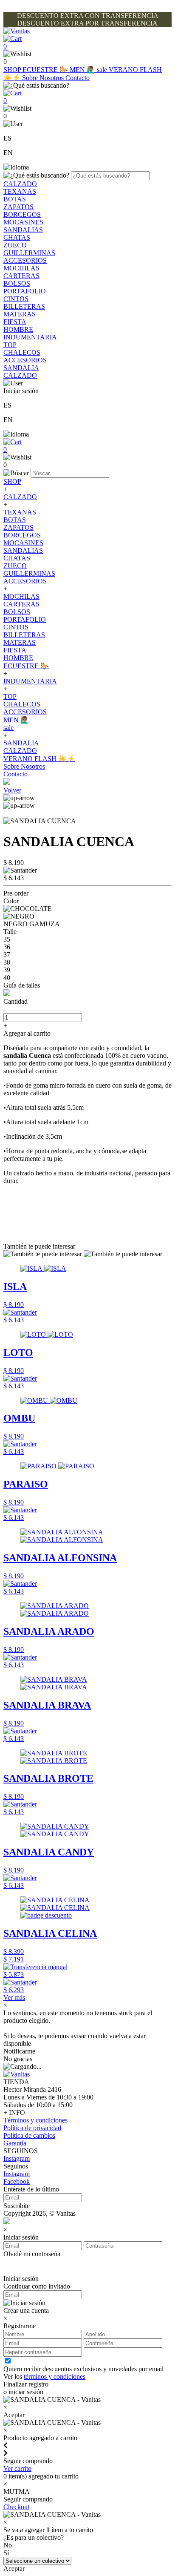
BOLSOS (17, 283)
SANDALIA (21, 368)
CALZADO (20, 184)
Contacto (78, 78)
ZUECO (15, 245)
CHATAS (17, 237)
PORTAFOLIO (25, 291)
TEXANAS (20, 191)
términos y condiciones (55, 2376)
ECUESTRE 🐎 (46, 70)
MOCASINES (23, 222)
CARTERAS (21, 276)
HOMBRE (18, 329)
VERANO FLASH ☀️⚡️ (39, 759)
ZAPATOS (18, 207)
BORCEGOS (22, 214)
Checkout (16, 2507)
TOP (10, 345)
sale (103, 70)
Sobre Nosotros (44, 78)
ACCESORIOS (25, 260)
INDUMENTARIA (30, 337)
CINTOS (16, 299)
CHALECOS (22, 352)
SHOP (13, 70)
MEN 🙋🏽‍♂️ (83, 70)
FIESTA (15, 322)
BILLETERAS (24, 306)
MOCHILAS (21, 268)
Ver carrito (17, 2468)
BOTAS (15, 199)
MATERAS (20, 314)
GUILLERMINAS (29, 253)
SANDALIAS (23, 230)
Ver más (14, 1997)
